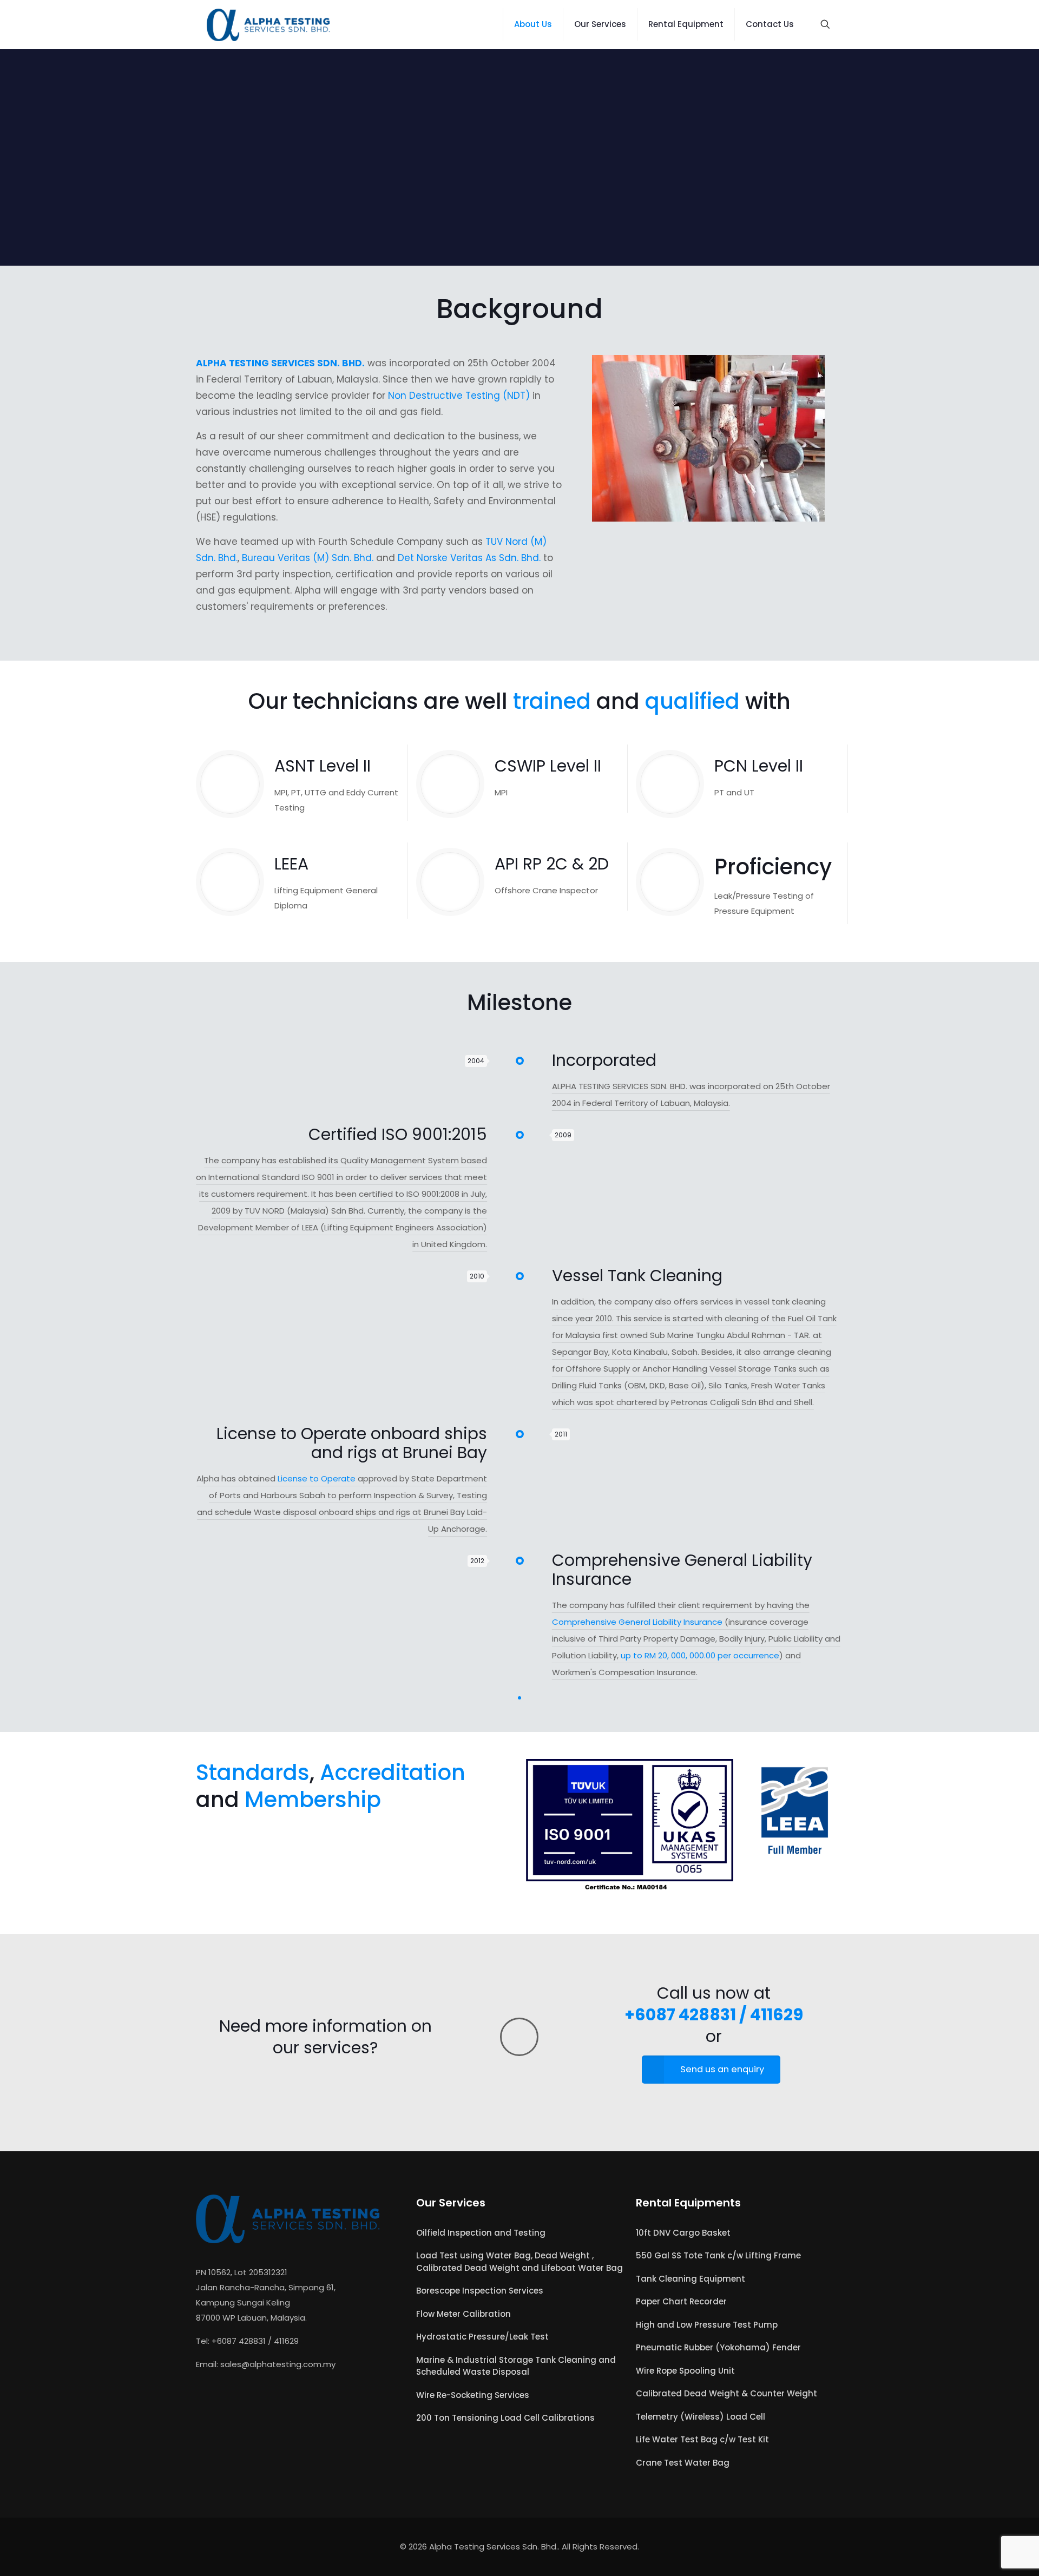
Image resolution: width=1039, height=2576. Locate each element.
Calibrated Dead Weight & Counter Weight (726, 2393)
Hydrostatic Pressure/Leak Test (482, 2337)
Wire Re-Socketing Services (473, 2395)
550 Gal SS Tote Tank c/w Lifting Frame (718, 2255)
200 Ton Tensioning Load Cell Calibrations (505, 2418)
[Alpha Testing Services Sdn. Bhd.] (269, 24)
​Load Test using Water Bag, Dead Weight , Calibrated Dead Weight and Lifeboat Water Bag (519, 2262)
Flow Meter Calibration (463, 2314)
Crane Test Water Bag (683, 2463)
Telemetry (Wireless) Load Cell (701, 2417)
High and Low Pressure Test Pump (707, 2325)
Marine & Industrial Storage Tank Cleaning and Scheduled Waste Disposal (516, 2366)
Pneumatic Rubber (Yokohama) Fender (718, 2347)
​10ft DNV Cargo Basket (683, 2233)
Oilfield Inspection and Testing (481, 2233)
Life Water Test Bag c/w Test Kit (702, 2439)
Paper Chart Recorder (681, 2301)
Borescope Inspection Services (480, 2291)
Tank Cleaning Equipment (691, 2279)
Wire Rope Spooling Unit (685, 2371)
